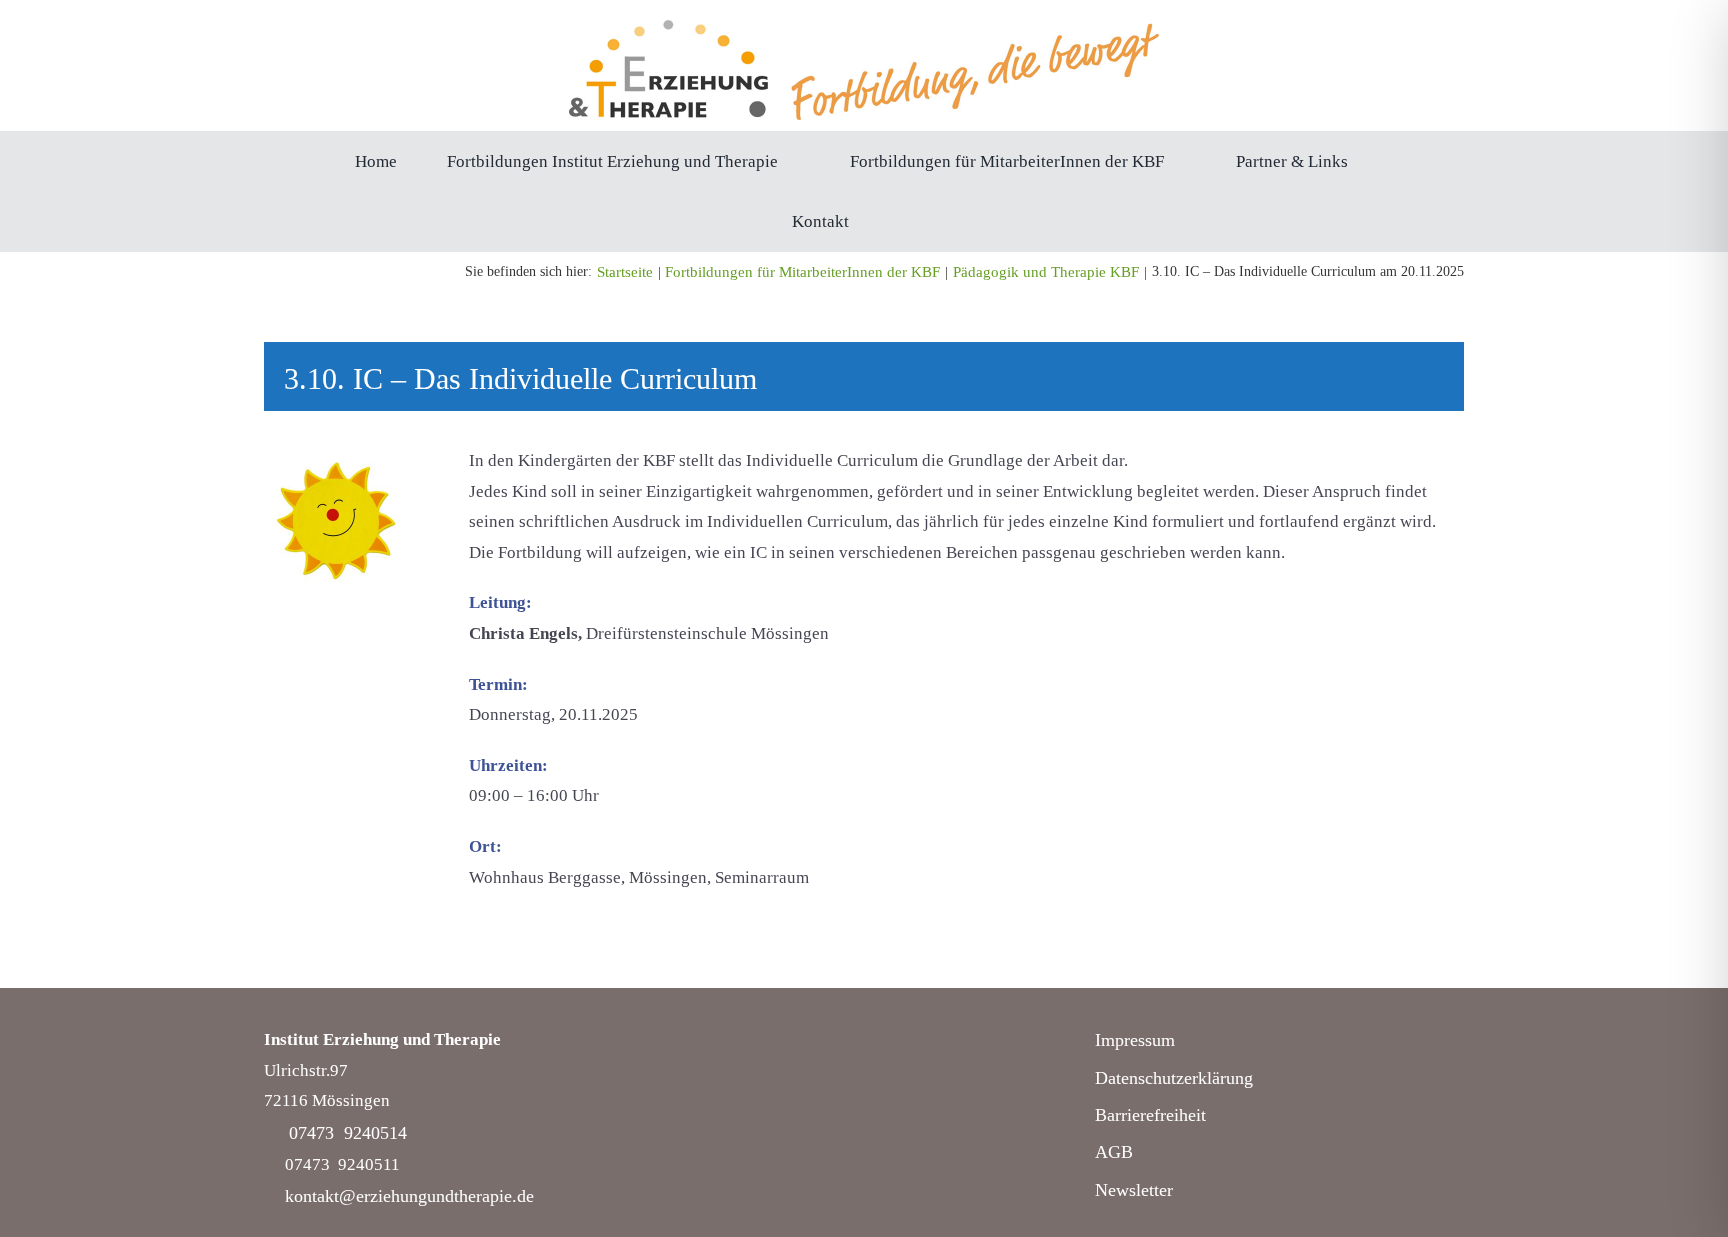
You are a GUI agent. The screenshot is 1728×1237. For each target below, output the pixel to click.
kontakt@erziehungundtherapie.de (409, 1196)
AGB (1114, 1152)
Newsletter (1134, 1190)
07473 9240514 (348, 1133)
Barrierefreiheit (1150, 1115)
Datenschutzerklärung (1174, 1078)
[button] (905, 221)
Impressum (1135, 1040)
